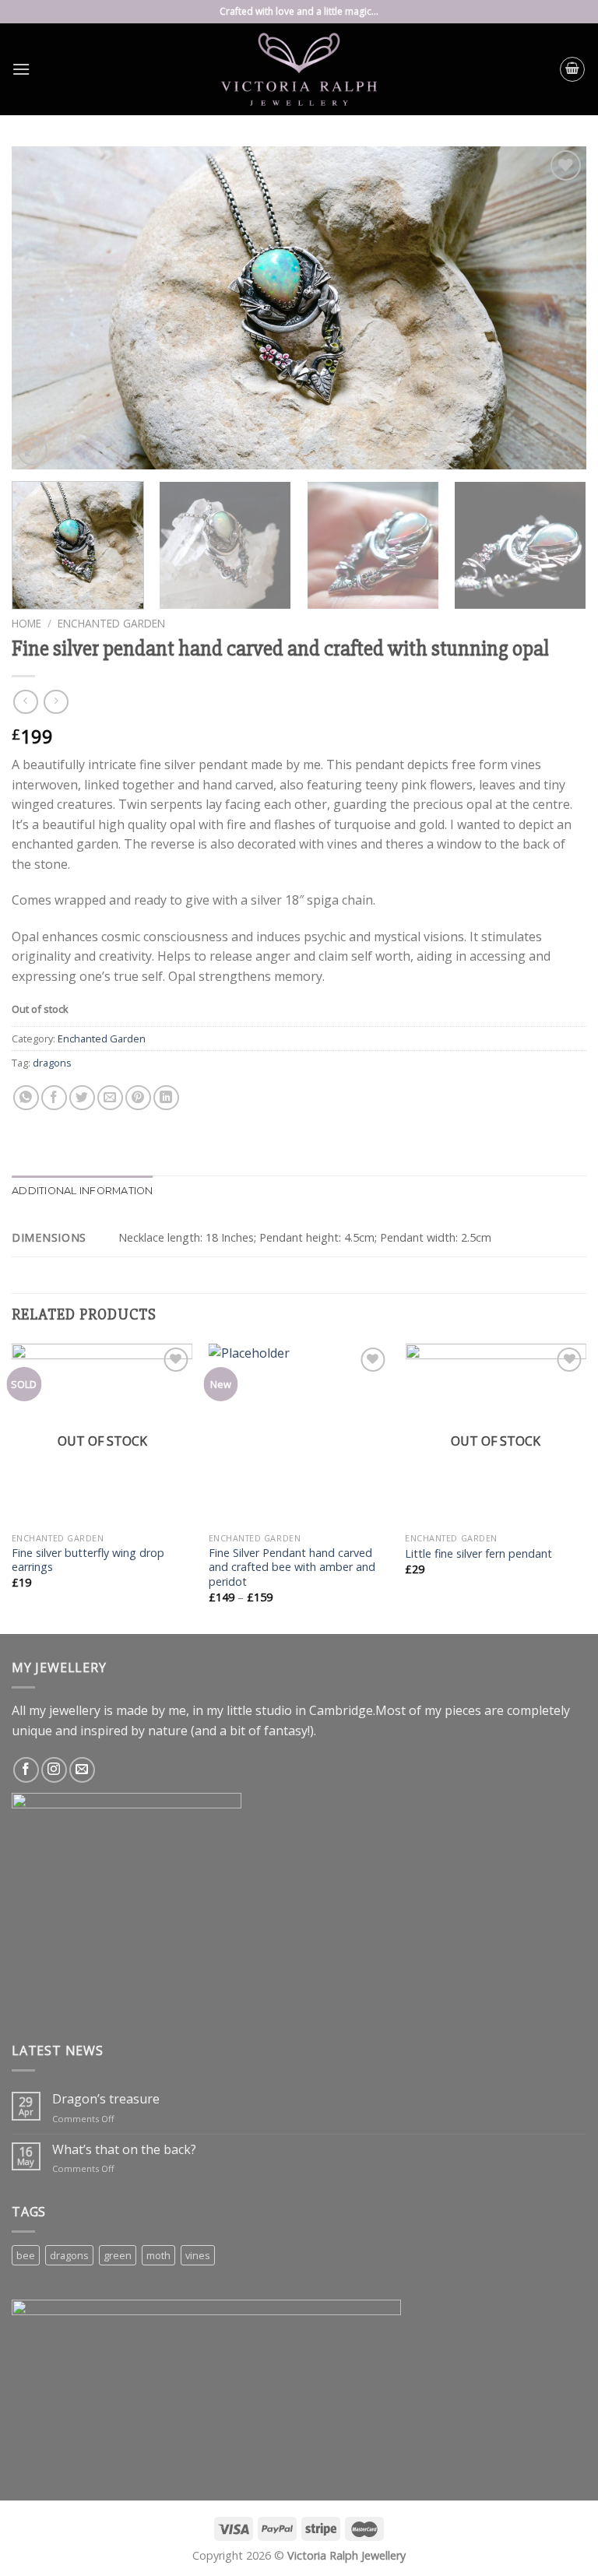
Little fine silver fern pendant (478, 1554)
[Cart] (572, 69)
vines (198, 2255)
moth (158, 2255)
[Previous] (43, 308)
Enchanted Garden (111, 623)
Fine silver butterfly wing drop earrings (88, 1560)
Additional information (83, 1191)
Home (26, 623)
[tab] (83, 1191)
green (118, 2255)
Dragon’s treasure (106, 2099)
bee (26, 2255)
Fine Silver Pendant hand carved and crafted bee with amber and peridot (292, 1567)
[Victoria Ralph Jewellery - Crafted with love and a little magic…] (299, 69)
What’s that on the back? (124, 2150)
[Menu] (21, 69)
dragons (52, 1063)
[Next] (555, 308)
